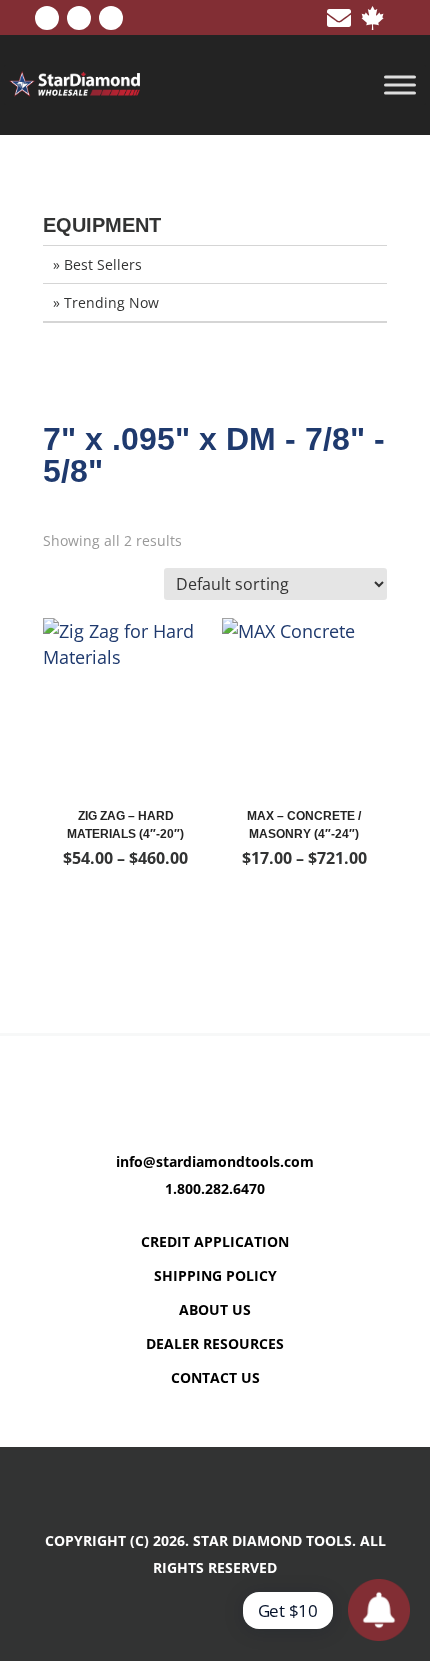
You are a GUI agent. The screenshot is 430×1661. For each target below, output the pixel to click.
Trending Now (111, 302)
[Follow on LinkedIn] (79, 18)
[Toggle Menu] (400, 85)
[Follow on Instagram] (111, 18)
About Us (215, 1309)
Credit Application (215, 1241)
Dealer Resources (215, 1343)
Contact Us (215, 1377)
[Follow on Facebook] (47, 18)
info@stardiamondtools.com (215, 1161)
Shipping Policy (215, 1275)
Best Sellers (103, 264)
